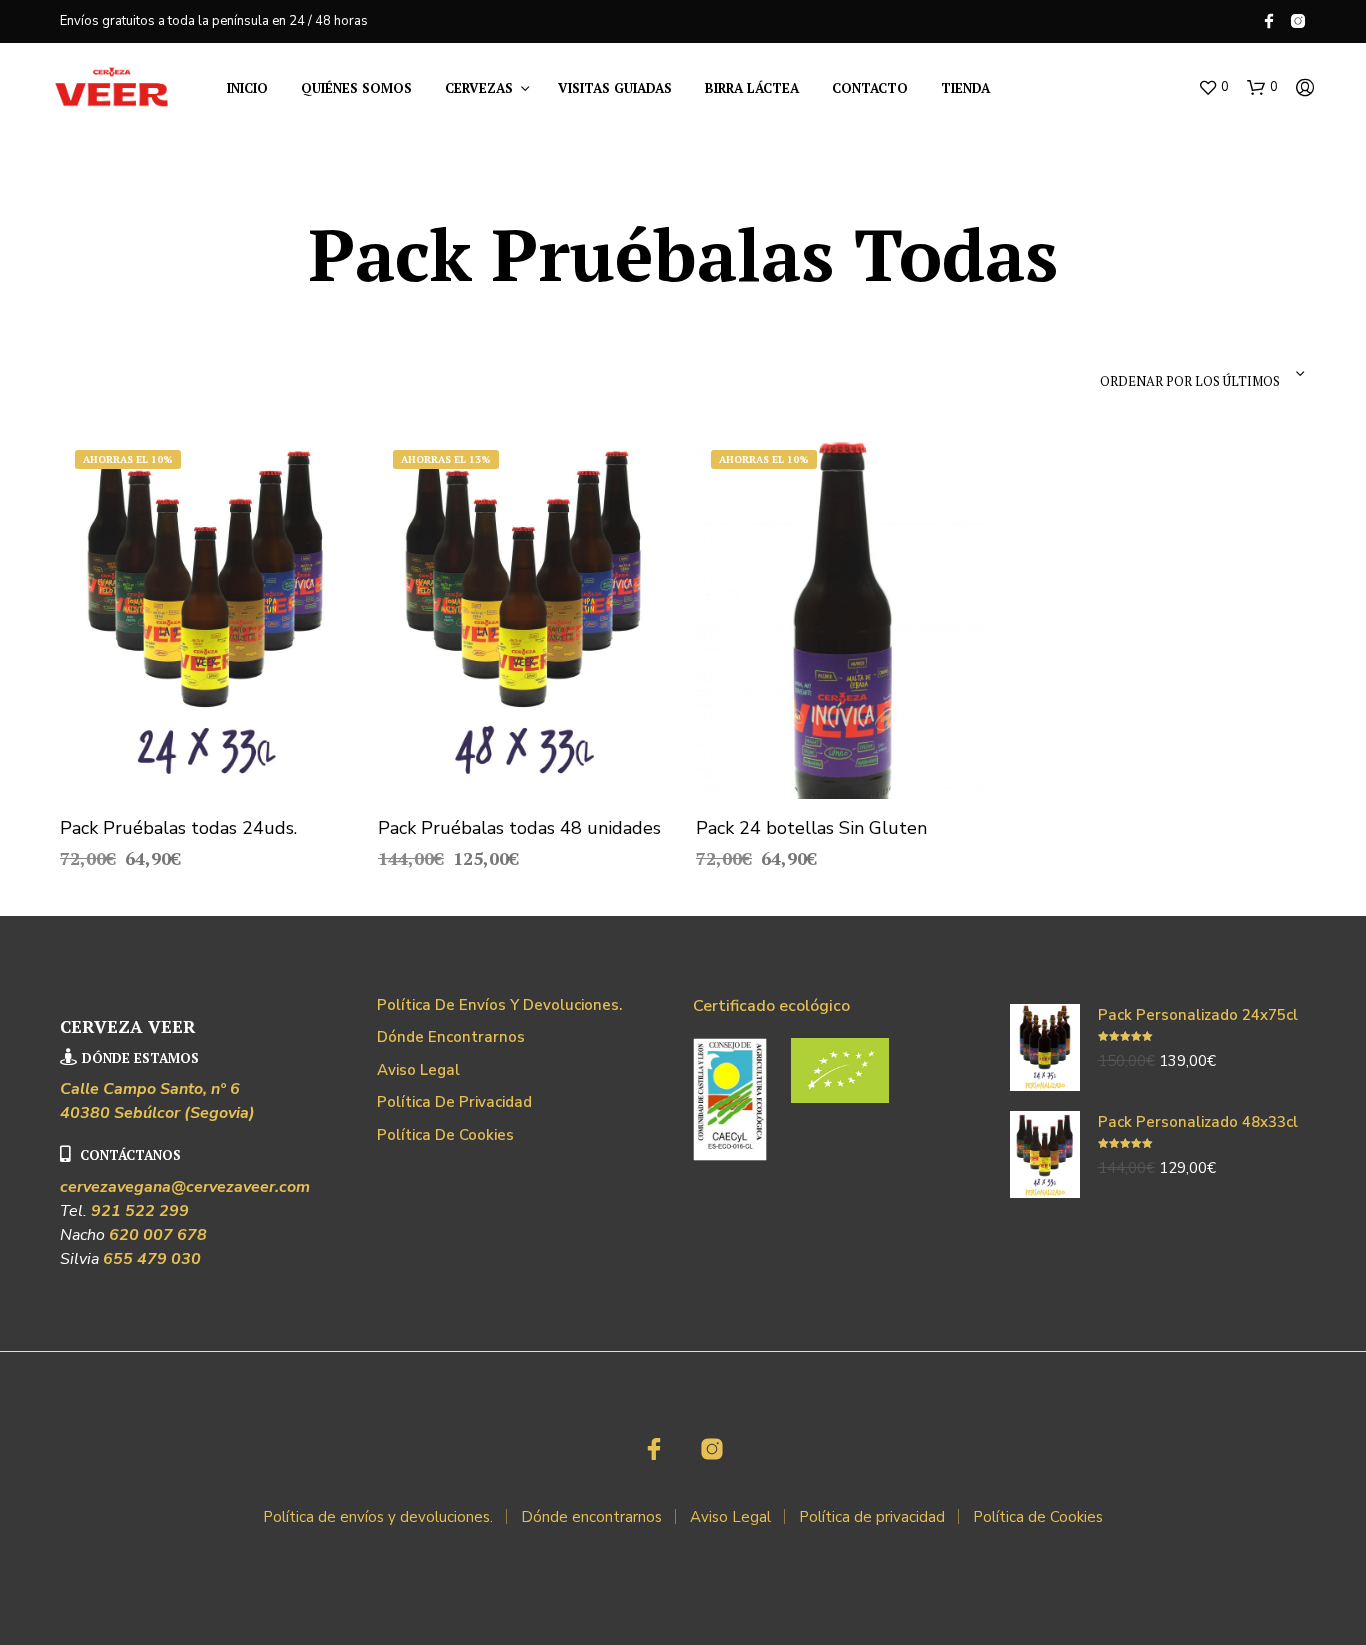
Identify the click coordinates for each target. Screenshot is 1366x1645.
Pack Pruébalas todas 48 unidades (519, 828)
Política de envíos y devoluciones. (499, 1005)
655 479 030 (152, 1259)
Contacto (870, 88)
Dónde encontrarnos (451, 1037)
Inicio (247, 88)
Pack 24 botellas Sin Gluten (811, 828)
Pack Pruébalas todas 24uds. (178, 828)
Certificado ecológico (771, 1006)
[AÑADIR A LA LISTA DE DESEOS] (206, 769)
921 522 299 (140, 1211)
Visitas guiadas (615, 88)
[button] (1213, 88)
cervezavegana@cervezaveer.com (185, 1187)
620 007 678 (158, 1235)
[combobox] (1168, 374)
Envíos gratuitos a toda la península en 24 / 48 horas (214, 21)
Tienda (965, 88)
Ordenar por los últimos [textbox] (1190, 381)
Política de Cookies (445, 1135)
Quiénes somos (356, 88)
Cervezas (479, 88)
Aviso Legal (418, 1070)
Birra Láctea (752, 88)
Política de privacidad (454, 1102)
